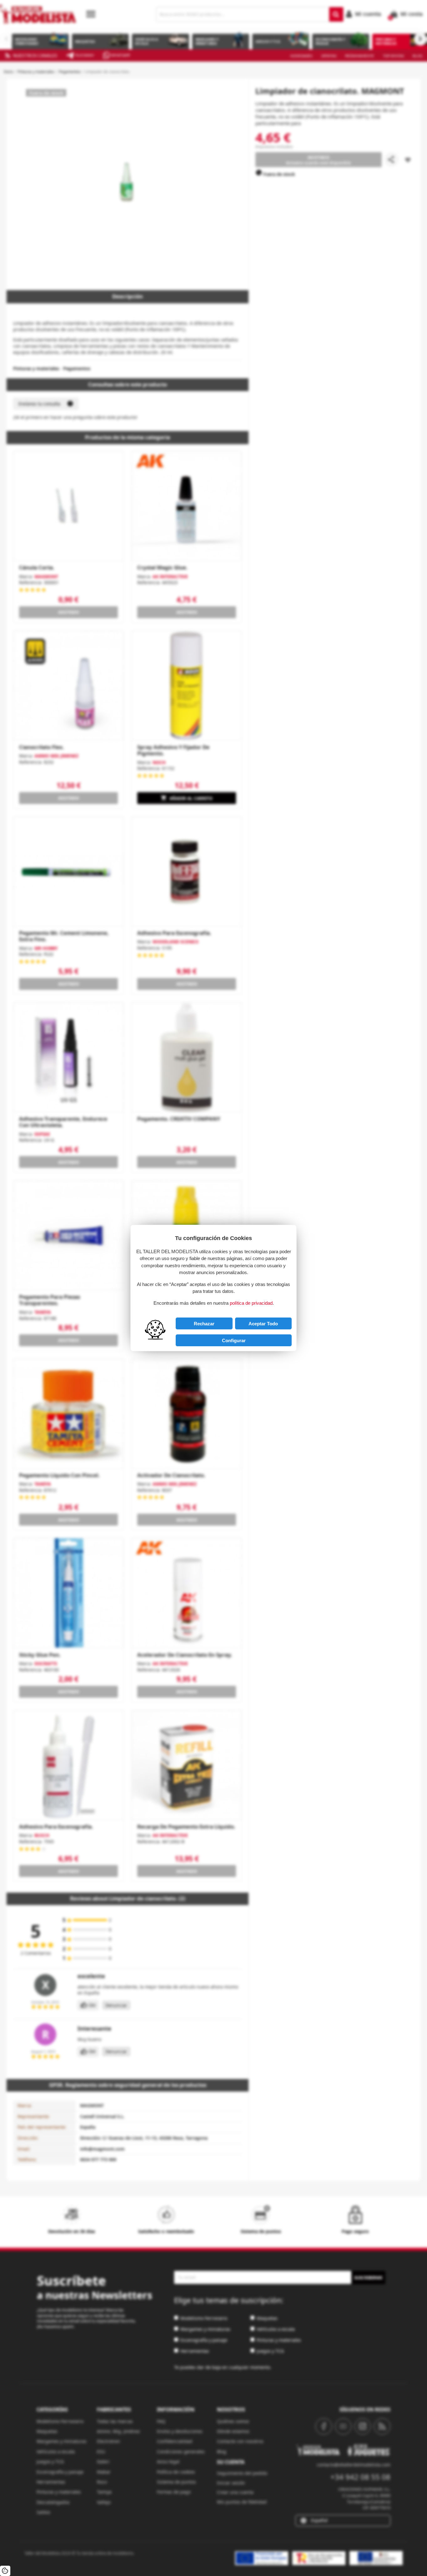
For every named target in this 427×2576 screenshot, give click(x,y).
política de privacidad (251, 1303)
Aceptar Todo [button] (263, 1324)
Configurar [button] (234, 1340)
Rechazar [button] (204, 1324)
